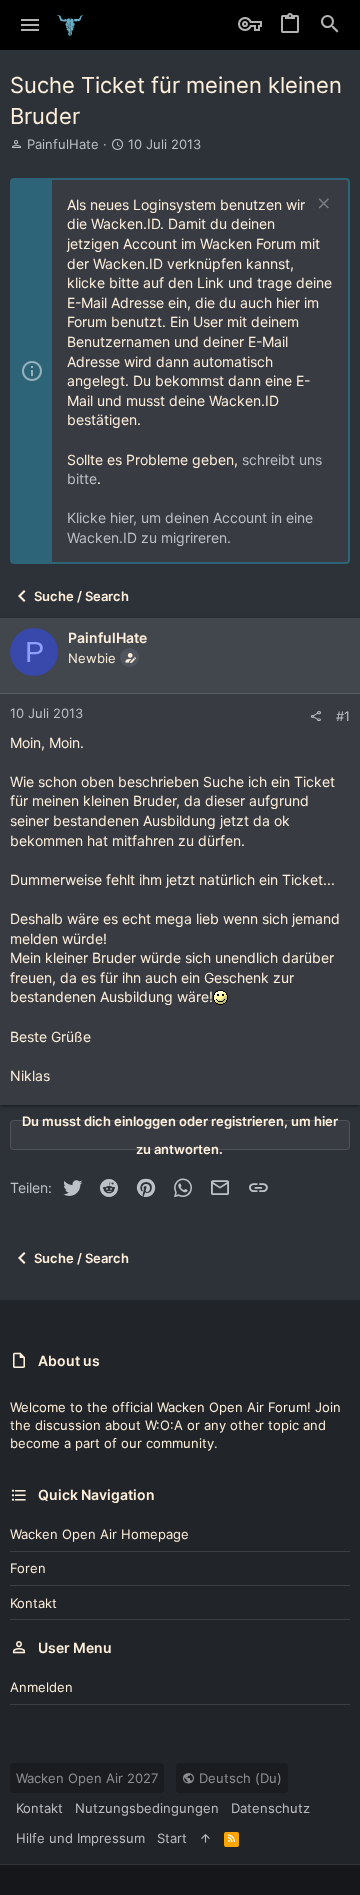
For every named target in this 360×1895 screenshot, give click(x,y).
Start (172, 1838)
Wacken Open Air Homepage (99, 1534)
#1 (343, 716)
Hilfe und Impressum (80, 1838)
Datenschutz (270, 1808)
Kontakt (33, 1603)
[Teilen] (315, 716)
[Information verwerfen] (321, 205)
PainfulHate (63, 144)
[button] (30, 25)
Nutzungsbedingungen (147, 1808)
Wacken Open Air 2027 (87, 1778)
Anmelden (41, 1687)
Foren (28, 1568)
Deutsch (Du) (238, 1778)
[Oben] (205, 1838)
